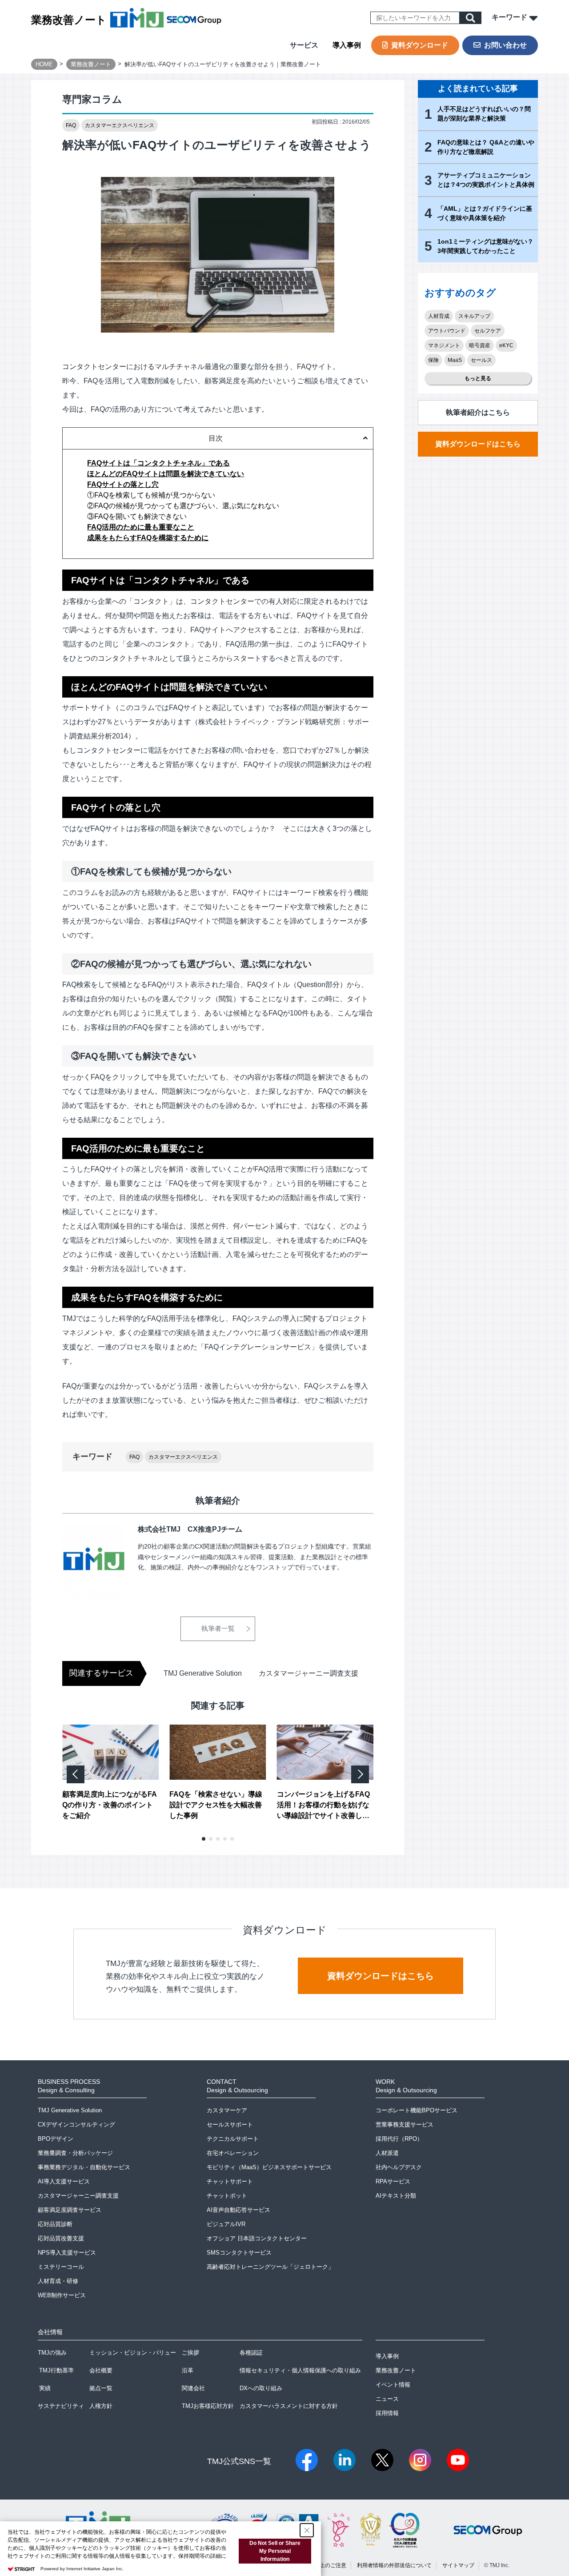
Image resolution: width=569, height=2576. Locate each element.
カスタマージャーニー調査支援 (309, 1673)
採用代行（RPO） (399, 2139)
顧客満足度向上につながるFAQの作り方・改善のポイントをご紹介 (110, 1805)
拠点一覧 (101, 2388)
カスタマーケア (227, 2110)
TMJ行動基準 (56, 2370)
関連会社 (193, 2388)
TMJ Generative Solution (203, 1673)
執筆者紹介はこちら (478, 412)
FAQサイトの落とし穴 (123, 484)
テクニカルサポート (233, 2139)
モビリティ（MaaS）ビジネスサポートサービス (269, 2167)
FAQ (71, 125)
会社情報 (50, 2332)
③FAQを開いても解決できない (137, 516)
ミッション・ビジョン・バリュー (133, 2353)
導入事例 (347, 45)
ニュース (387, 2399)
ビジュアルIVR (226, 2224)
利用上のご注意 (328, 2565)
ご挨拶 (190, 2353)
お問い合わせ (505, 45)
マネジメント (444, 345)
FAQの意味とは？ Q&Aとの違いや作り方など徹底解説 (486, 147)
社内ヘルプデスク (399, 2167)
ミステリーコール (61, 2267)
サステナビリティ (61, 2406)
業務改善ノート (69, 20)
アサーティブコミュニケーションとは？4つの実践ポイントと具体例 (486, 180)
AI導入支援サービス (64, 2181)
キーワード (510, 17)
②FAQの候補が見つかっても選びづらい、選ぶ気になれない (183, 506)
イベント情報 (393, 2385)
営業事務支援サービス (405, 2125)
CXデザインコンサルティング (76, 2125)
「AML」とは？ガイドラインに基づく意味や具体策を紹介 (485, 213)
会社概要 (101, 2370)
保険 (433, 360)
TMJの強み (52, 2353)
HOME (44, 64)
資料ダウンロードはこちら (478, 444)
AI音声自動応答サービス (238, 2210)
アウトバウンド (447, 331)
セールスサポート (230, 2125)
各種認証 (251, 2353)
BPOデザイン (56, 2139)
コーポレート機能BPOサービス (417, 2110)
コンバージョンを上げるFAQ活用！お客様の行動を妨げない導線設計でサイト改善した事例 (323, 1806)
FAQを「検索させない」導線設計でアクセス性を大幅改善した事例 (216, 1805)
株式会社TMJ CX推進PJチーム (190, 1529)
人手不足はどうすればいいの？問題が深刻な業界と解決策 (484, 114)
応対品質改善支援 (61, 2238)
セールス (481, 360)
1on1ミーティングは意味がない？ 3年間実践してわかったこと (485, 246)
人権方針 (101, 2406)
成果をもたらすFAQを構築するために (148, 538)
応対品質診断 (55, 2224)
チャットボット (227, 2196)
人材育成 (439, 316)
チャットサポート (230, 2181)
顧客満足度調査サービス (70, 2210)
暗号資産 (480, 345)
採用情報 (387, 2413)
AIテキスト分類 (396, 2196)
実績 (45, 2388)
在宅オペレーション (233, 2153)
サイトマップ (458, 2565)
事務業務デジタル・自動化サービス (84, 2167)
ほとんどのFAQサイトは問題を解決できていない (166, 474)
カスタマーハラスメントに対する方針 (289, 2406)
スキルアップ (474, 316)
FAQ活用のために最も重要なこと (141, 527)
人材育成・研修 (58, 2281)
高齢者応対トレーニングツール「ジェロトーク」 (270, 2267)
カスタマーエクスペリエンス (120, 125)
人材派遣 (387, 2153)
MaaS (455, 360)
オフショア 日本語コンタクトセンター (257, 2238)
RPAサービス (393, 2181)
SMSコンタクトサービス (239, 2253)
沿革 (188, 2370)
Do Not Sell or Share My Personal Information (275, 2551)
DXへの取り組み (261, 2388)
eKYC (506, 345)
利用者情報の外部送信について (394, 2565)
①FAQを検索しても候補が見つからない (151, 495)
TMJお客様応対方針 (208, 2406)
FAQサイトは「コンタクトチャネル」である (158, 463)
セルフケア (488, 331)
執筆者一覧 (218, 1628)
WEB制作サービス (62, 2295)
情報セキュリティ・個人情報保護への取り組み (300, 2370)
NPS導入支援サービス (67, 2253)
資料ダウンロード (420, 45)
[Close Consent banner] (307, 2530)
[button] (204, 1839)
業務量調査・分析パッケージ (75, 2153)
